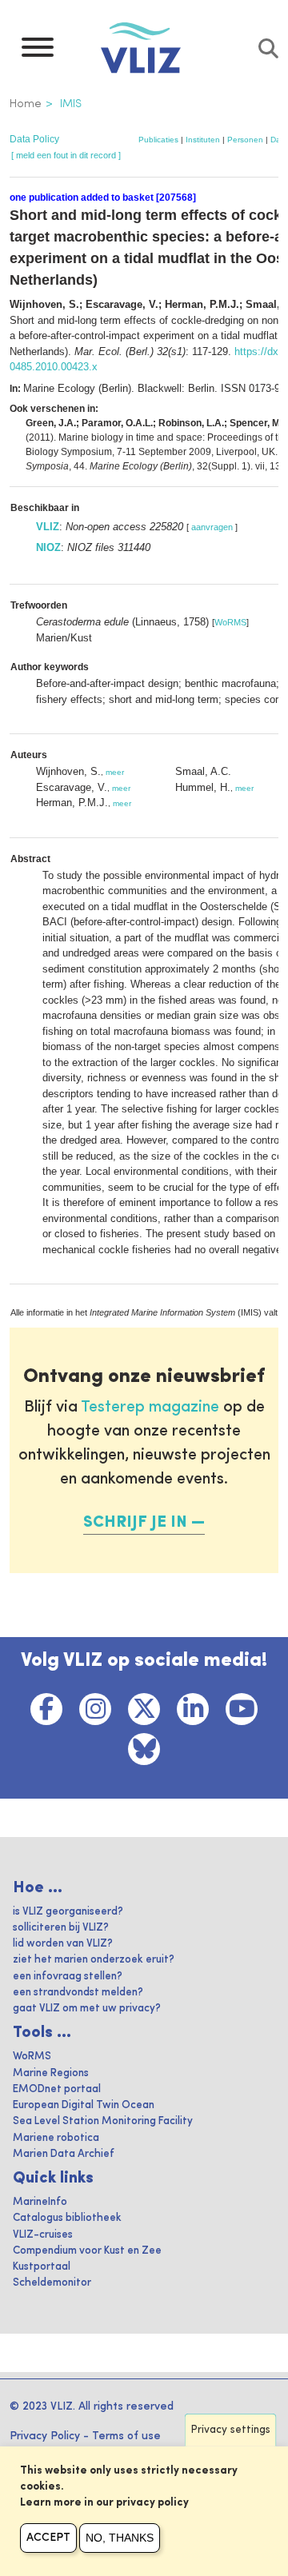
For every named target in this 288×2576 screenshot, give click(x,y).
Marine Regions (51, 2073)
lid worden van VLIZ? (63, 1944)
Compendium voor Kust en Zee (87, 2251)
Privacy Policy (45, 2436)
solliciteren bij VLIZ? (61, 1928)
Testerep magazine (150, 1408)
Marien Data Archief (64, 2154)
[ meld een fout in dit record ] (66, 155)
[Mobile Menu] (38, 51)
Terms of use (126, 2436)
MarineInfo (40, 2202)
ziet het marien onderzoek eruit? (94, 1960)
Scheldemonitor (52, 2283)
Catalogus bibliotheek (67, 2218)
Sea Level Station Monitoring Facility (103, 2121)
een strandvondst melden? (78, 1993)
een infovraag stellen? (68, 1977)
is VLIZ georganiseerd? (68, 1912)
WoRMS (230, 622)
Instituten (203, 140)
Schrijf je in (135, 1523)
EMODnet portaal (57, 2089)
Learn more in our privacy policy (104, 2503)
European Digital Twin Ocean (84, 2105)
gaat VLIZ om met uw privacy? (87, 2009)
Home (26, 104)
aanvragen (212, 527)
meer (115, 772)
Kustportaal (42, 2267)
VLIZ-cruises (43, 2235)
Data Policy (34, 139)
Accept (48, 2538)
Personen (245, 140)
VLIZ (48, 527)
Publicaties (158, 140)
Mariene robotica (56, 2138)
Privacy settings (231, 2430)
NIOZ (48, 547)
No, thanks (120, 2538)
